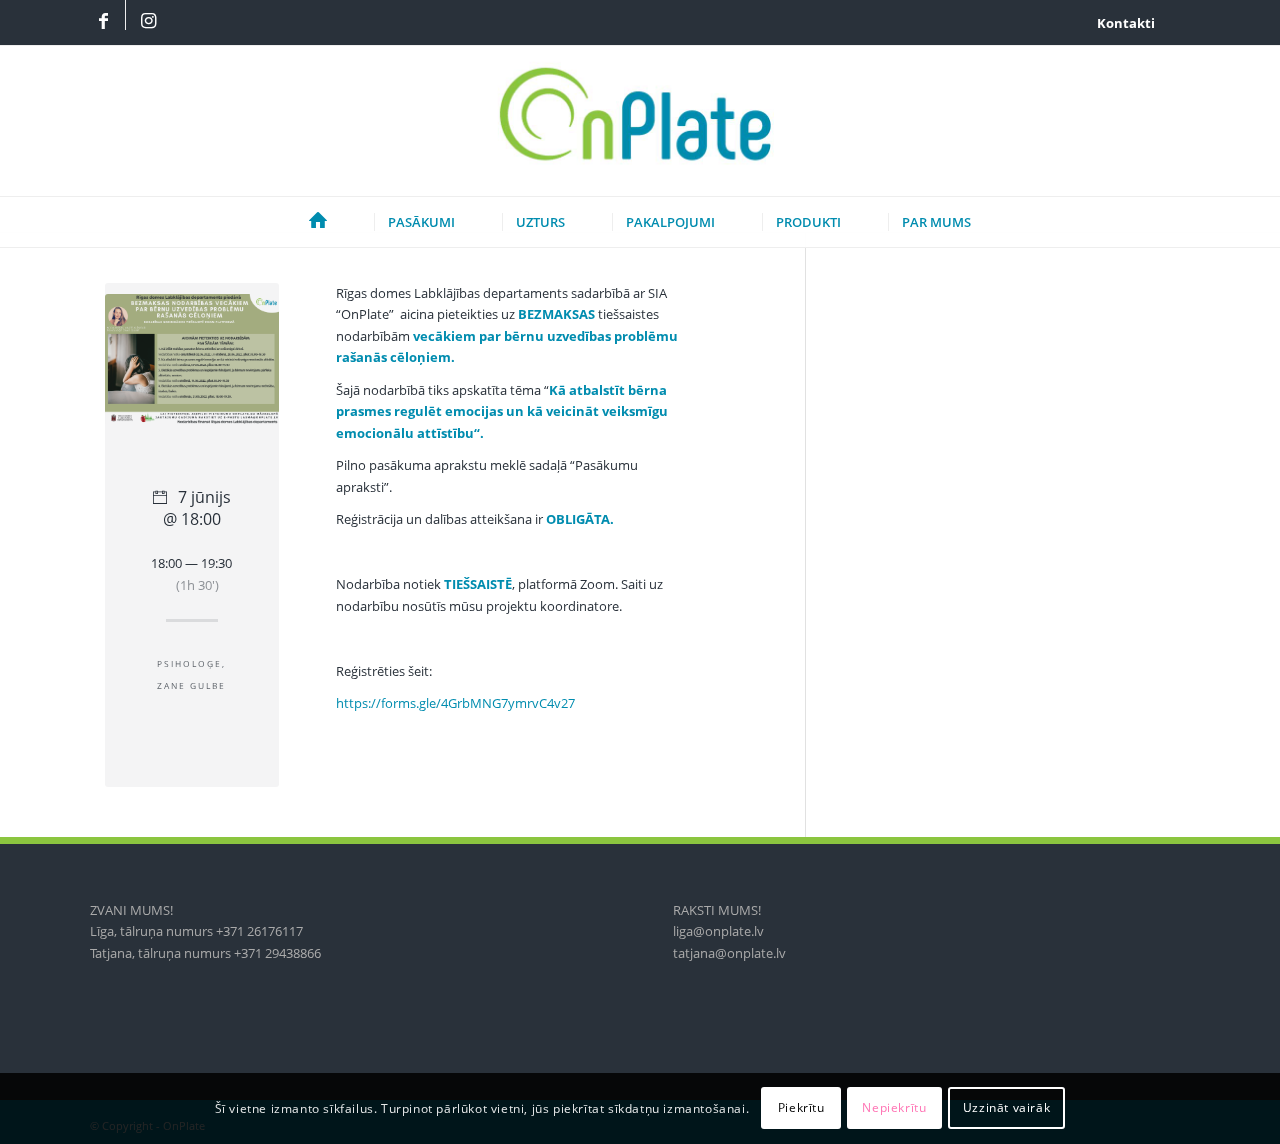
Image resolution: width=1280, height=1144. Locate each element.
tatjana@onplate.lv (729, 953)
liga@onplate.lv (718, 931)
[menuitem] (1121, 23)
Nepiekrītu (894, 1108)
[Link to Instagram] (148, 22)
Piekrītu (801, 1108)
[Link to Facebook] (103, 22)
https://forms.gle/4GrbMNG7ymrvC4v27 (455, 703)
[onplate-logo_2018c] (639, 121)
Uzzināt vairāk (1006, 1108)
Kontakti (1126, 23)
